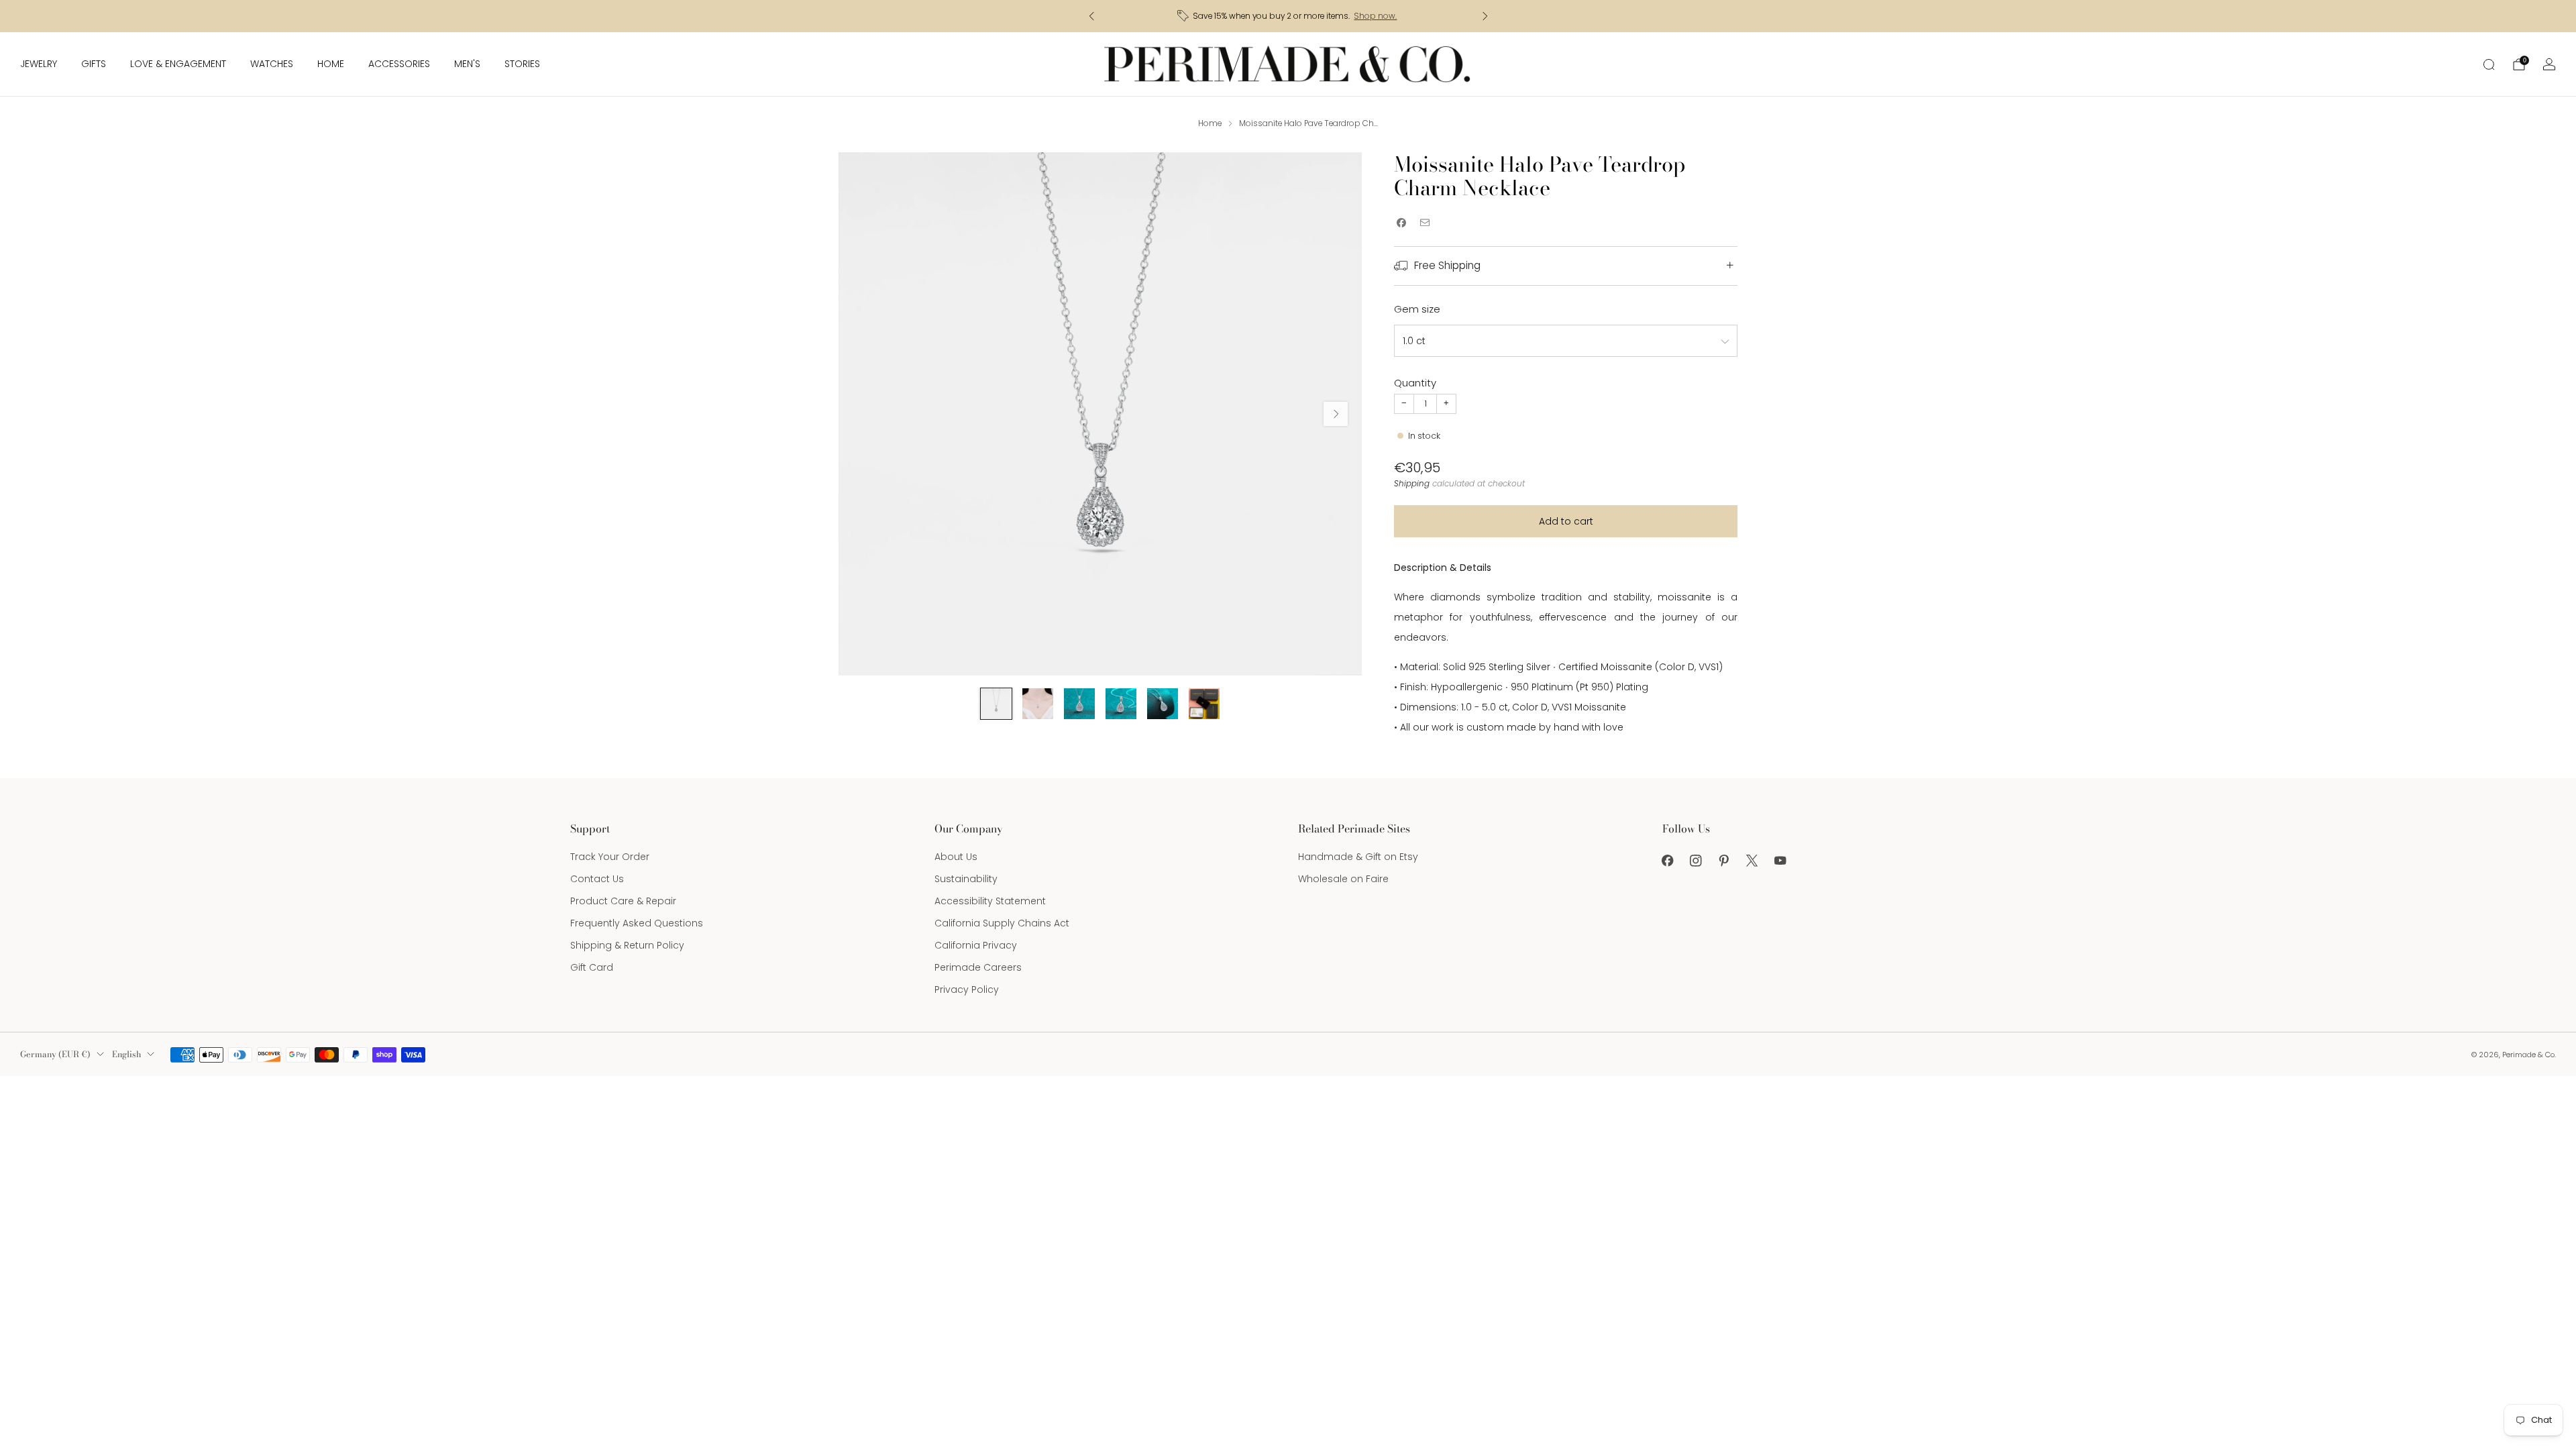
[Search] (2489, 64)
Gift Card (592, 967)
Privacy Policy (967, 989)
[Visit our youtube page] (1780, 861)
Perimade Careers (978, 967)
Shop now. (1375, 16)
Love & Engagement (178, 64)
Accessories (399, 64)
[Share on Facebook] (1401, 223)
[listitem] (1288, 16)
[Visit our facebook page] (1668, 861)
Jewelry (39, 64)
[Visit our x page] (1752, 861)
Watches (272, 64)
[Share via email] (1425, 223)
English (126, 1054)
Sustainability (966, 879)
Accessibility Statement (990, 901)
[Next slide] (1336, 414)
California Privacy (976, 945)
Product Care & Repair (623, 901)
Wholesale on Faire (1343, 879)
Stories (522, 64)
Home (331, 64)
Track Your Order (610, 857)
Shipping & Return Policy (627, 945)
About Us (956, 857)
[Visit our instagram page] (1696, 861)
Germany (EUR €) (55, 1054)
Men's (467, 64)
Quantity (1415, 383)
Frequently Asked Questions (637, 923)
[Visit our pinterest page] (1724, 861)
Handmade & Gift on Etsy (1358, 857)
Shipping (1412, 484)
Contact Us (597, 879)
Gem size (1417, 309)
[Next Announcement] (1485, 16)
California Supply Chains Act (1002, 923)
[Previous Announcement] (1091, 16)
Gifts (94, 64)
